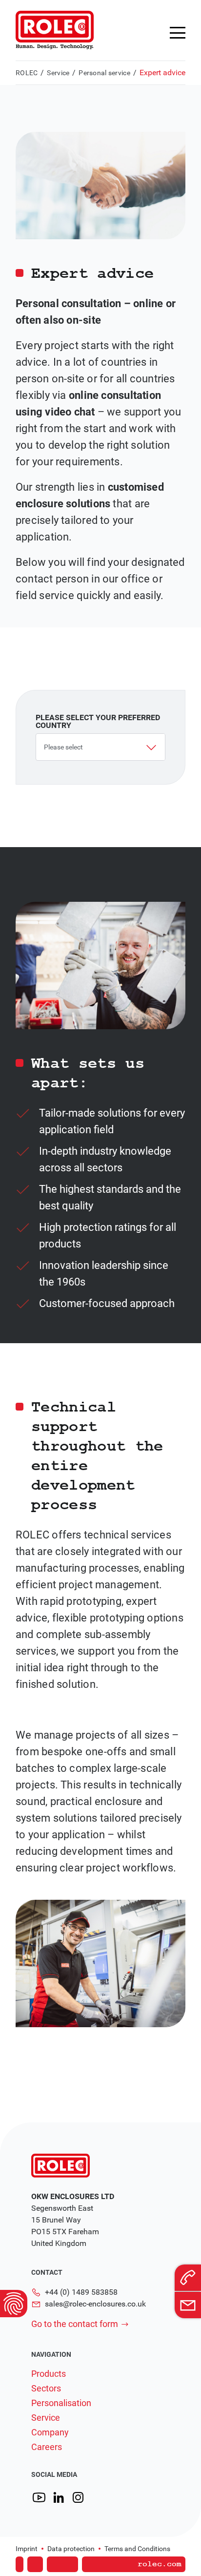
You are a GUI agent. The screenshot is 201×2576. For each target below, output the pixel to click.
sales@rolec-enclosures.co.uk (95, 2304)
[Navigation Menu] (178, 33)
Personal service (104, 73)
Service (58, 73)
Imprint (27, 2549)
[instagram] (78, 2498)
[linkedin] (59, 2498)
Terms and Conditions (137, 2549)
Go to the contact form (75, 2324)
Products (49, 2374)
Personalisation (61, 2403)
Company (50, 2432)
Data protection (71, 2549)
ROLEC (27, 73)
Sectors (46, 2389)
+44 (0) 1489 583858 (81, 2292)
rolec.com (160, 2564)
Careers (47, 2447)
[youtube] (39, 2498)
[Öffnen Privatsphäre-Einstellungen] (14, 2304)
